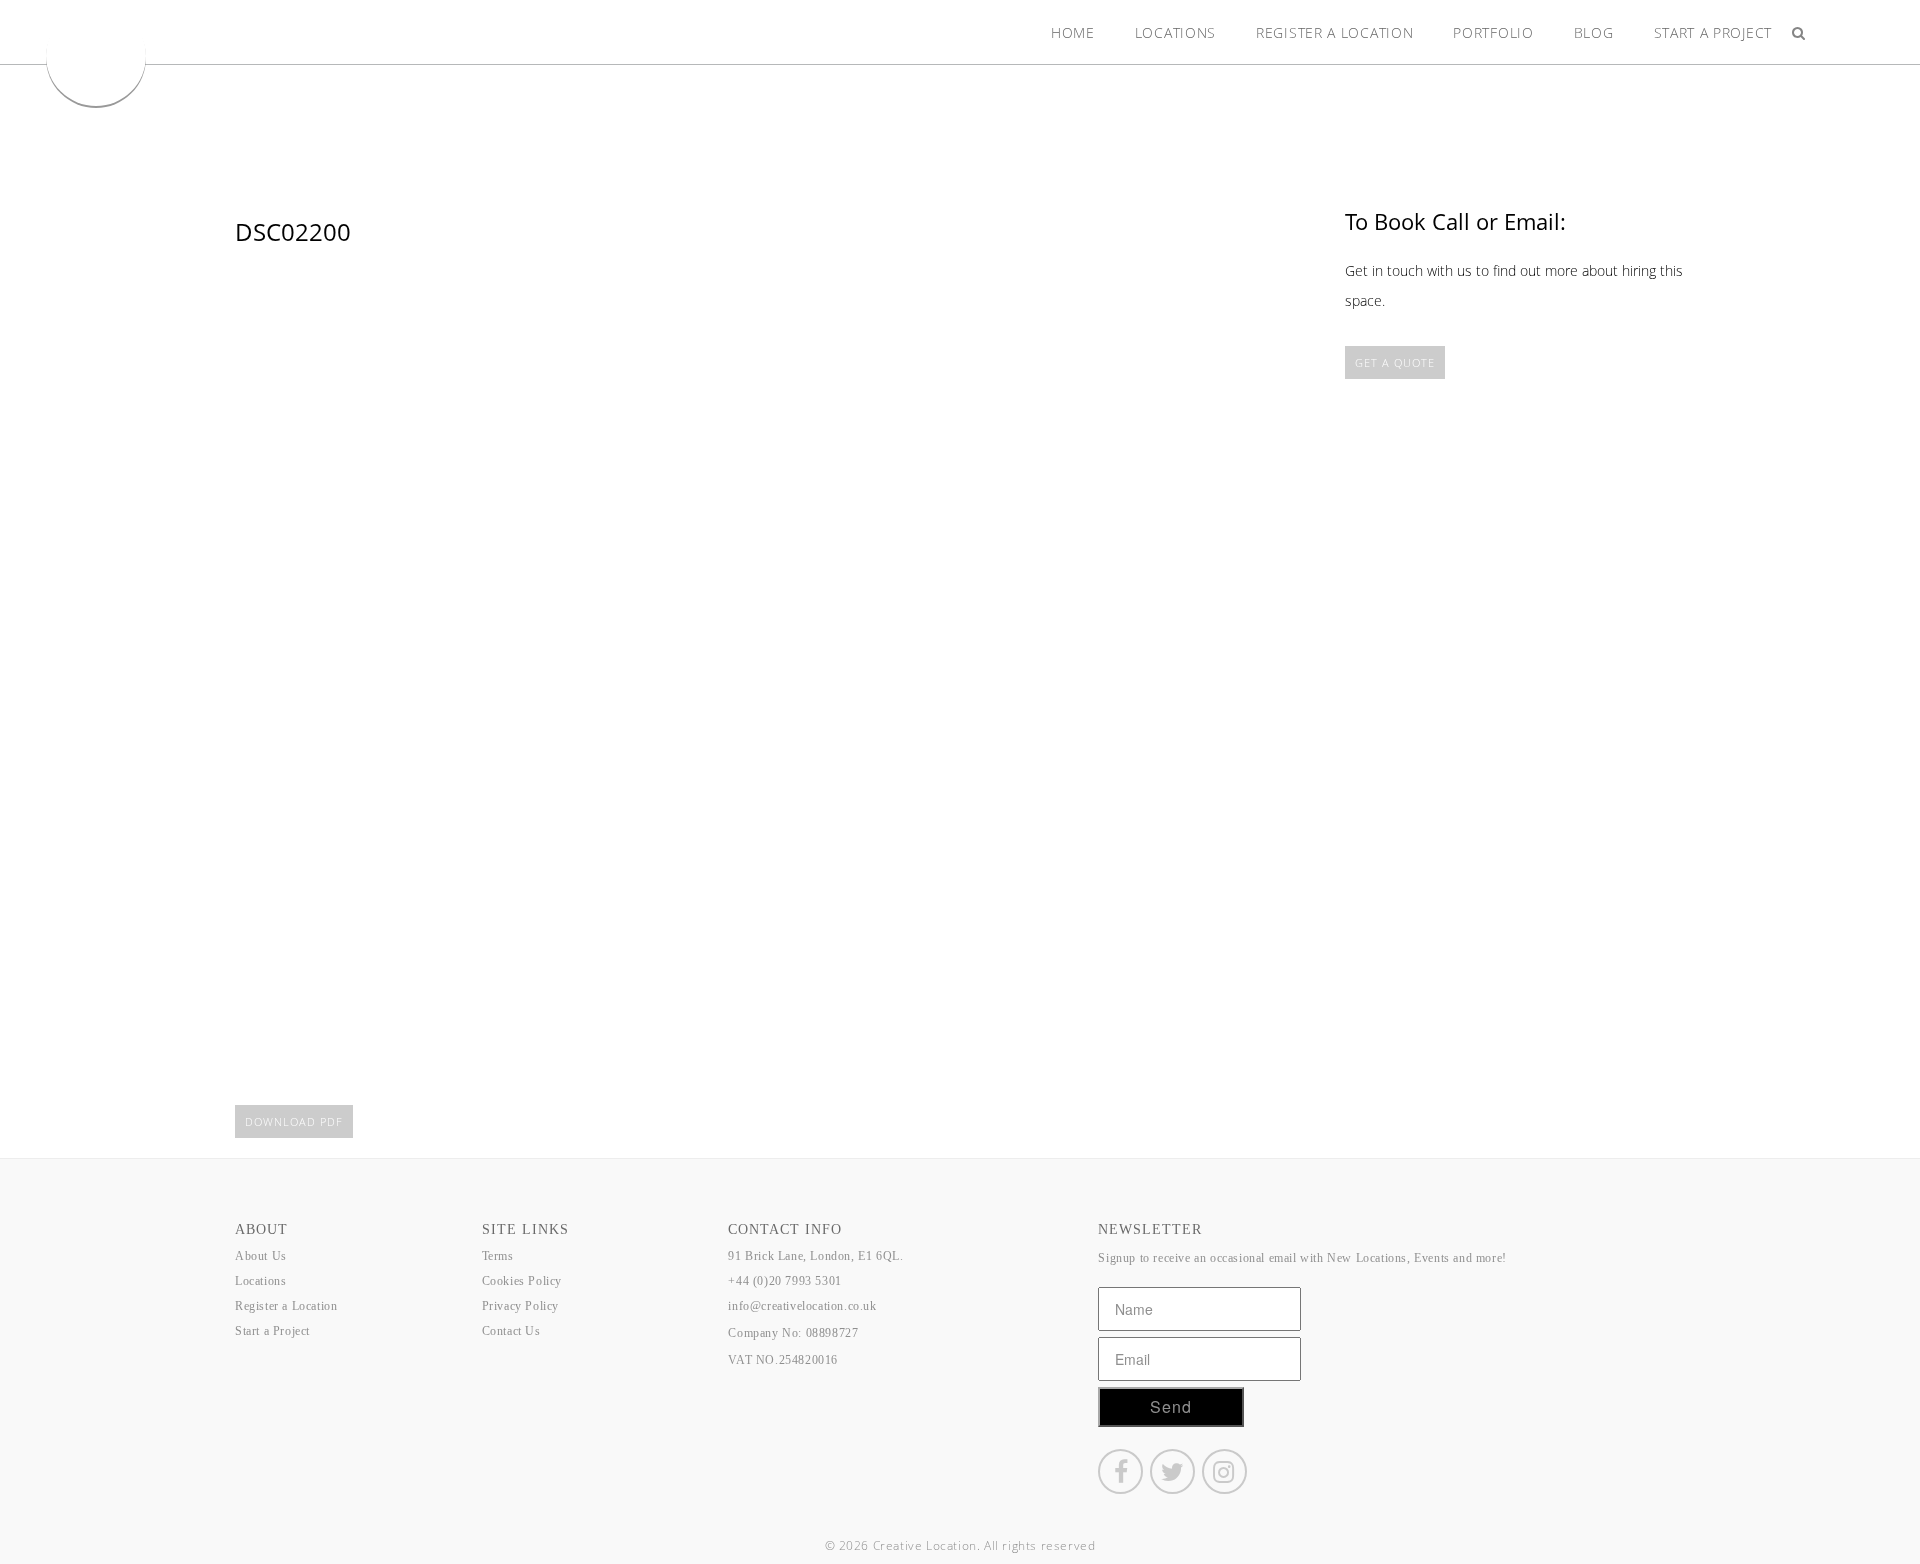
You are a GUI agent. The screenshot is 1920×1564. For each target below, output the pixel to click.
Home (1073, 32)
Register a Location (1334, 32)
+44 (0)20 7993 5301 (784, 1281)
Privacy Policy (520, 1306)
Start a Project (1713, 32)
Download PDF (294, 1121)
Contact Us (511, 1331)
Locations (1175, 32)
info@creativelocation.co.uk (802, 1306)
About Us (261, 1256)
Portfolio (1493, 32)
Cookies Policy (522, 1281)
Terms (498, 1256)
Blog (1594, 32)
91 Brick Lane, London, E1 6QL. (815, 1256)
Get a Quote (1395, 362)
